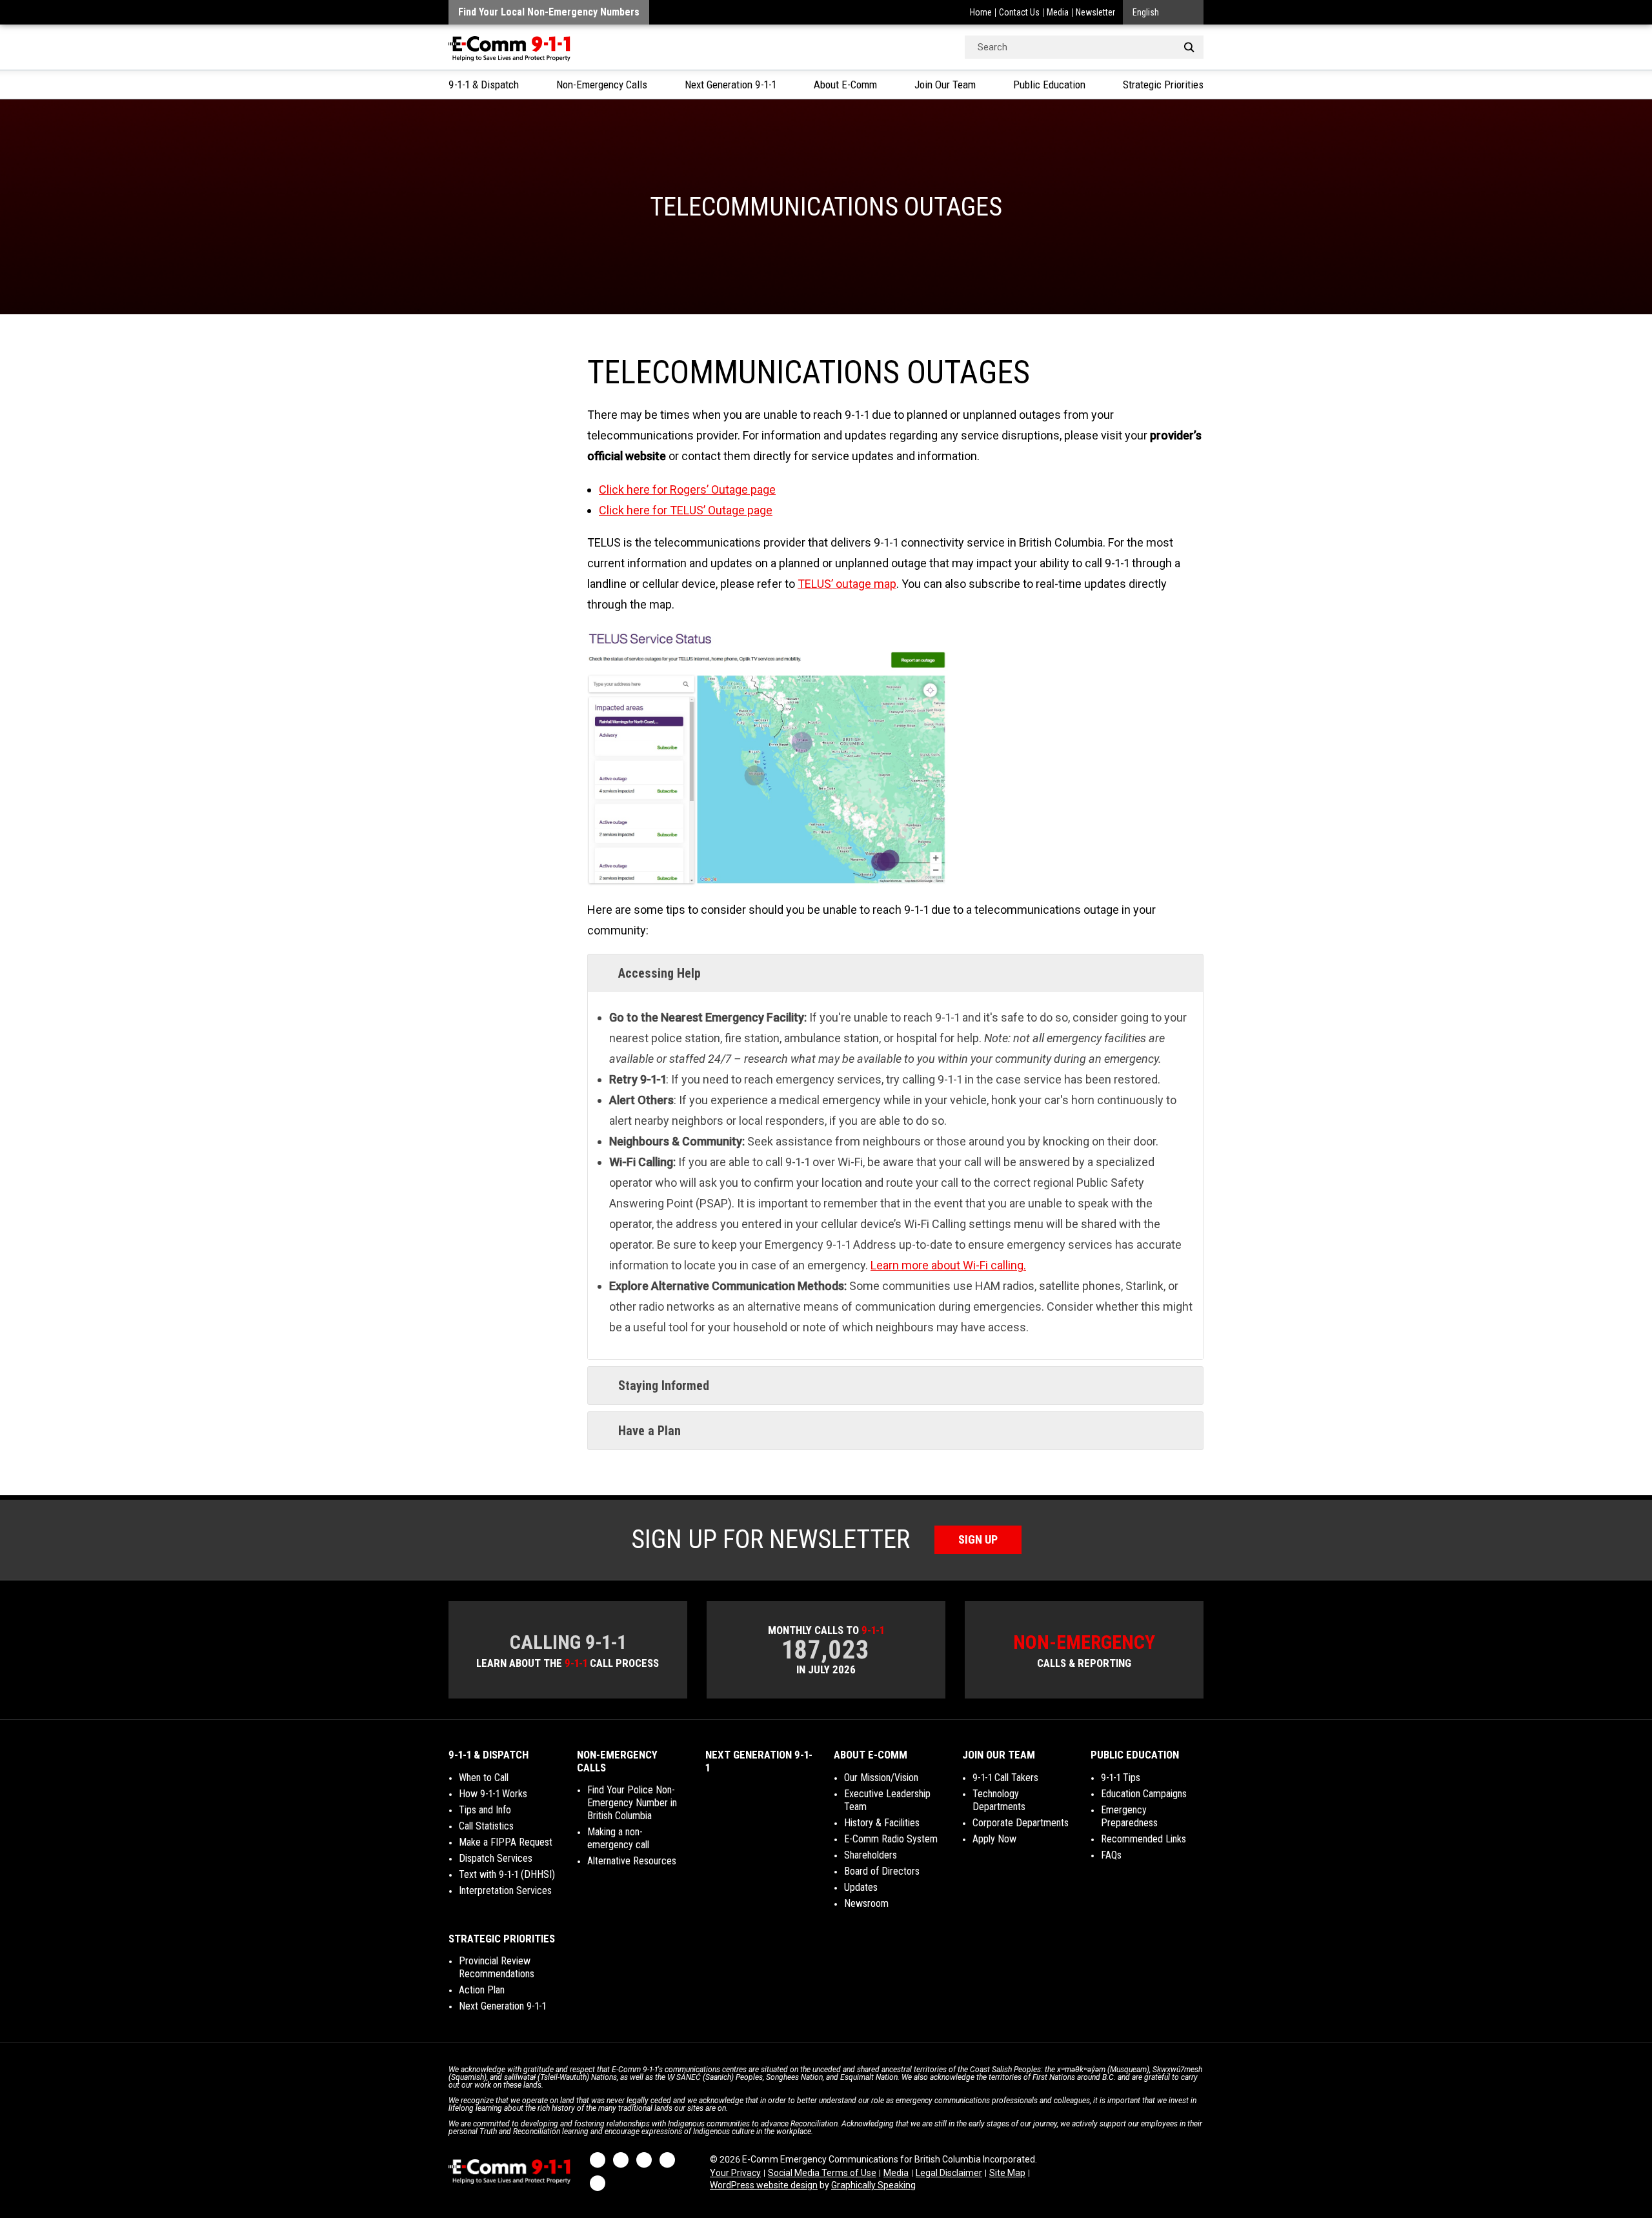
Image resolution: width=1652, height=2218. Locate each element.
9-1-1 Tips (1121, 1778)
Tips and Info (485, 1810)
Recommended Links (1143, 1839)
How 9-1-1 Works (493, 1794)
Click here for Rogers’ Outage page (687, 489)
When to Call (484, 1778)
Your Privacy (735, 2173)
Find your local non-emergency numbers (549, 12)
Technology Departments (999, 1800)
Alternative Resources (632, 1861)
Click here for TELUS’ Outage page (686, 510)
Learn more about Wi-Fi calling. (948, 1265)
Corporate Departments (1021, 1823)
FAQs (1111, 1855)
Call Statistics (486, 1826)
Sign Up (978, 1539)
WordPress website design (764, 2185)
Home (981, 12)
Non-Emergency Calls (602, 85)
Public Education (1049, 85)
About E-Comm (845, 85)
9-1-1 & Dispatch (484, 85)
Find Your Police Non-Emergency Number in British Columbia (632, 1803)
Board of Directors (882, 1871)
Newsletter (1095, 12)
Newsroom (866, 1903)
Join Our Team (945, 85)
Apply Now (994, 1839)
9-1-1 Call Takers (1005, 1778)
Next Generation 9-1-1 (730, 85)
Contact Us (1019, 12)
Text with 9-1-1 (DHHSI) (507, 1874)
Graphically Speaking (873, 2185)
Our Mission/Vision (881, 1778)
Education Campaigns (1144, 1794)
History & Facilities (882, 1823)
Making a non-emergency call (618, 1838)
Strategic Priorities (1163, 85)
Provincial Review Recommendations (497, 1967)
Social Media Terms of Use (822, 2173)
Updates (861, 1887)
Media (1058, 12)
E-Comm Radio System (891, 1839)
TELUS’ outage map (847, 584)
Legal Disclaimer (949, 2173)
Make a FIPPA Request (506, 1842)
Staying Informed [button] (664, 1386)
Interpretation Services (505, 1890)
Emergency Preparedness (1129, 1816)
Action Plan (482, 1990)
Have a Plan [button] (650, 1431)
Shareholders (871, 1855)
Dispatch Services (496, 1858)
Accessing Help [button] (660, 973)
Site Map (1007, 2173)
